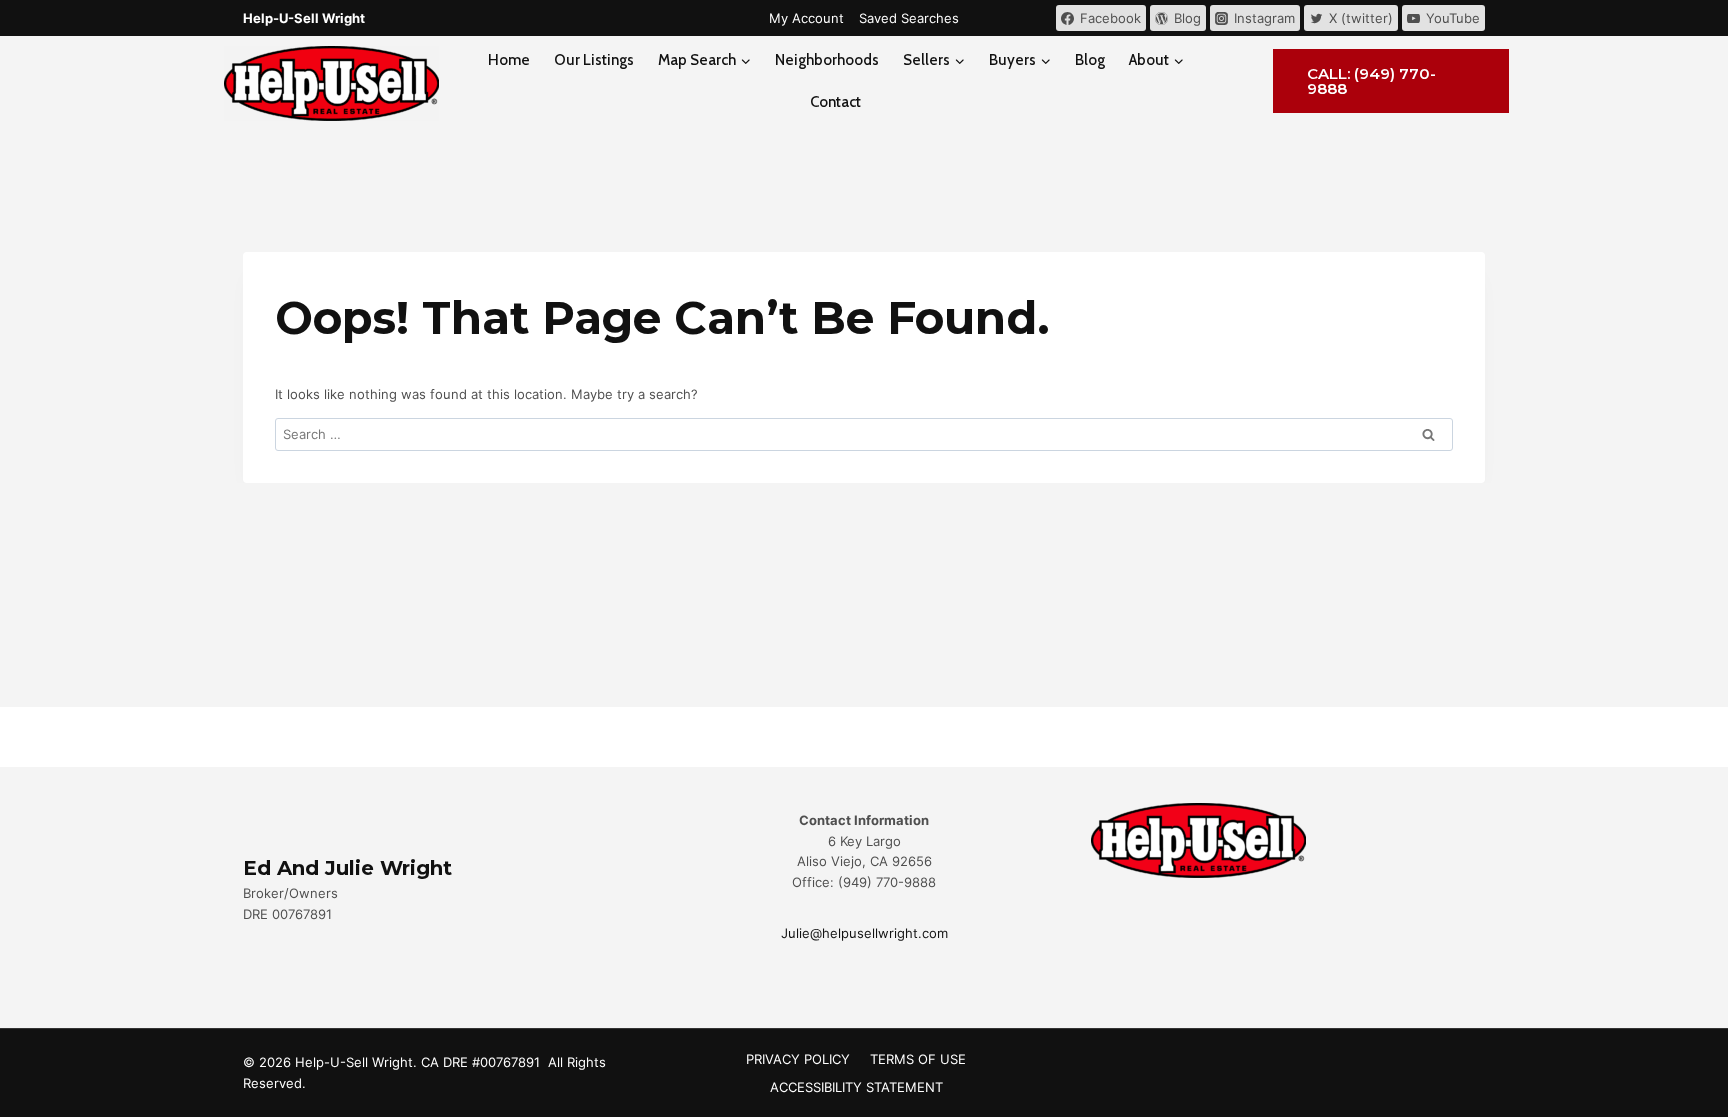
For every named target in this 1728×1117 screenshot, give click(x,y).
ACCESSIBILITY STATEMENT (856, 1087)
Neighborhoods (827, 60)
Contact (835, 102)
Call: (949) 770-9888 (1371, 81)
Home (509, 60)
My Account (806, 18)
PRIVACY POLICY (798, 1059)
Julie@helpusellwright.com (864, 933)
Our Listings (594, 60)
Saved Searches (909, 18)
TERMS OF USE (918, 1059)
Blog (1090, 60)
